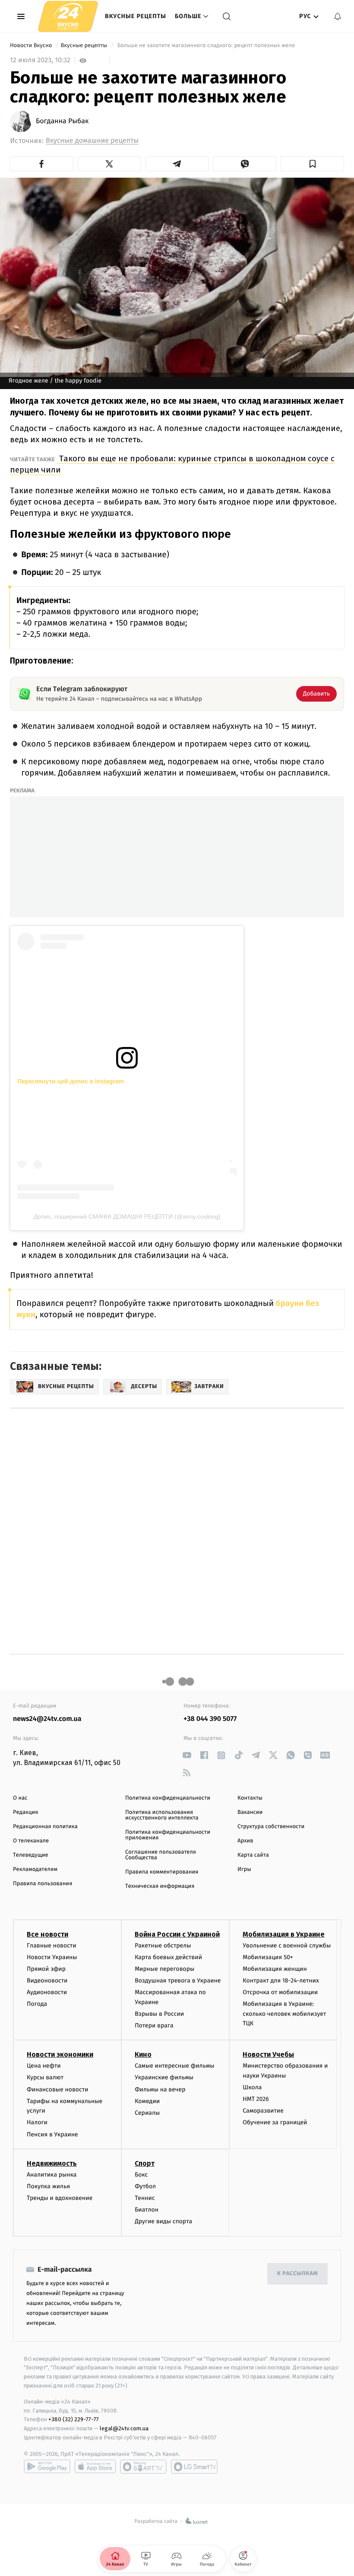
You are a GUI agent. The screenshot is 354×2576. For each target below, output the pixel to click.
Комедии (147, 2101)
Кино (143, 2054)
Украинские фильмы (164, 2077)
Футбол (145, 2186)
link (187, 1755)
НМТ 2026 (256, 2099)
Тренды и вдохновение (60, 2198)
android (47, 2467)
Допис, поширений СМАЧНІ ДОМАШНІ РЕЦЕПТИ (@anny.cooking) (127, 1216)
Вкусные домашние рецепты (92, 141)
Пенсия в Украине (52, 2134)
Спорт (145, 2163)
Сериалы (147, 2113)
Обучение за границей (275, 2122)
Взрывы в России (159, 2014)
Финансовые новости (57, 2089)
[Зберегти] (312, 164)
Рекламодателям (35, 1869)
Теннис (145, 2198)
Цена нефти (44, 2066)
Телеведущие (31, 1855)
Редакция (25, 1812)
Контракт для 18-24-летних (281, 1981)
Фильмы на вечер (160, 2089)
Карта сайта (253, 1855)
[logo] (68, 16)
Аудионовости (47, 1992)
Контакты (250, 1798)
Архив (245, 1841)
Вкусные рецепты (136, 16)
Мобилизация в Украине (284, 1934)
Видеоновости (47, 1981)
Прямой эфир (46, 1969)
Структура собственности (271, 1827)
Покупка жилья (48, 2186)
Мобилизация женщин (275, 1969)
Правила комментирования (162, 1872)
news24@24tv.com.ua (47, 1719)
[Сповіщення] (338, 16)
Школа (252, 2087)
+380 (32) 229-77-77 (74, 2419)
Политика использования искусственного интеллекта (162, 1815)
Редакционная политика (45, 1827)
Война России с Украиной (177, 1934)
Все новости (47, 1934)
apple (95, 2467)
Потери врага (154, 2025)
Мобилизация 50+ (268, 1957)
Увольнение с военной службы (287, 1946)
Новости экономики (60, 2054)
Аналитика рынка (52, 2175)
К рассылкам (297, 2274)
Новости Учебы (268, 2054)
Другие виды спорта (163, 2221)
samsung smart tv (194, 2467)
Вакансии (250, 1812)
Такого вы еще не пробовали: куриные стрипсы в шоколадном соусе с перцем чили (172, 464)
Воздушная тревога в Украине (178, 1981)
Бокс (141, 2175)
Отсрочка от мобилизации (280, 1992)
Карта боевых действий (168, 1957)
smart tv (143, 2467)
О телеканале (31, 1841)
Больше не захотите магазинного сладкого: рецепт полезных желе (206, 46)
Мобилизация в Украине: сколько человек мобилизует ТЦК (284, 2014)
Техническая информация (160, 1886)
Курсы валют (45, 2077)
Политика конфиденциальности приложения (168, 1835)
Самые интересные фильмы (174, 2066)
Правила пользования (43, 1884)
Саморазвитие (263, 2111)
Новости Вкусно (32, 46)
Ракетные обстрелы (163, 1946)
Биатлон (147, 2210)
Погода (37, 2004)
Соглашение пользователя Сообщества (161, 1855)
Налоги (37, 2122)
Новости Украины (52, 1957)
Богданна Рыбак (62, 121)
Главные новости (52, 1946)
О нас (20, 1798)
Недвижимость (52, 2163)
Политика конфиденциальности (168, 1798)
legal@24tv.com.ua (124, 2428)
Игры (244, 1869)
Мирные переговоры (164, 1969)
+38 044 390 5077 (210, 1719)
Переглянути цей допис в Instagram (71, 1081)
